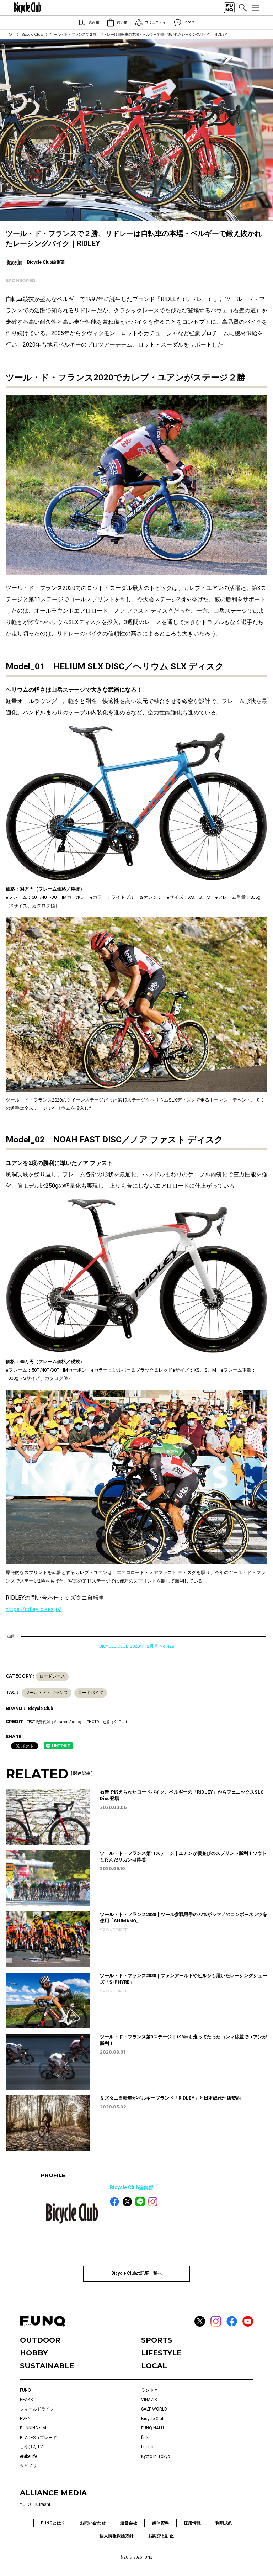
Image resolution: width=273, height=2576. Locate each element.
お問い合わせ (93, 2523)
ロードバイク (91, 1693)
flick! (145, 2438)
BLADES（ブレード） (41, 2438)
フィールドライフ (37, 2409)
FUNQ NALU (152, 2428)
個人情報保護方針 (117, 2536)
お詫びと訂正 (161, 2536)
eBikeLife (28, 2456)
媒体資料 (161, 2523)
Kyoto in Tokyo (156, 2456)
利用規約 (224, 2523)
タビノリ (28, 2466)
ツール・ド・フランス (47, 1693)
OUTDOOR (40, 2340)
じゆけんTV (31, 2447)
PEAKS (26, 2400)
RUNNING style (34, 2428)
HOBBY (34, 2353)
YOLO (25, 2504)
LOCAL (154, 2366)
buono (147, 2447)
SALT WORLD (154, 2409)
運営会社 (129, 2523)
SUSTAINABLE (47, 2366)
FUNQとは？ (53, 2523)
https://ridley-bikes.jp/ (34, 1609)
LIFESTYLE (161, 2353)
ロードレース (52, 1676)
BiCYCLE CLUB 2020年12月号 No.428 (137, 1646)
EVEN (25, 2419)
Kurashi (43, 2504)
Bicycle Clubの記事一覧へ (136, 2273)
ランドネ (150, 2390)
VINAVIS (149, 2400)
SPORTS (157, 2340)
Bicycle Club (32, 34)
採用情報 (192, 2523)
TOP (11, 34)
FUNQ (25, 2390)
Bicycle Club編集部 (132, 2187)
